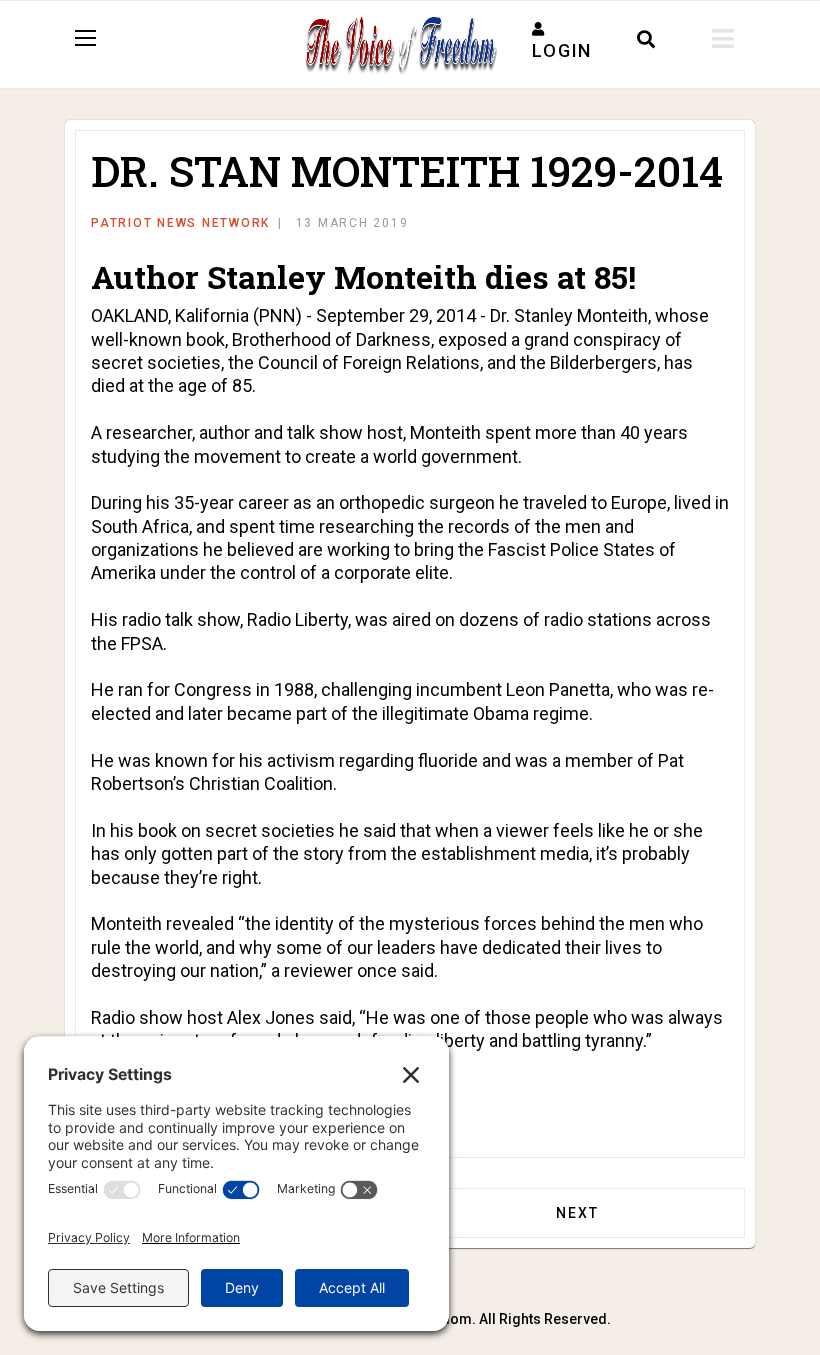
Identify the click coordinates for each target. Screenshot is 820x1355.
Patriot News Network (180, 223)
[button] (562, 39)
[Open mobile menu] (722, 39)
